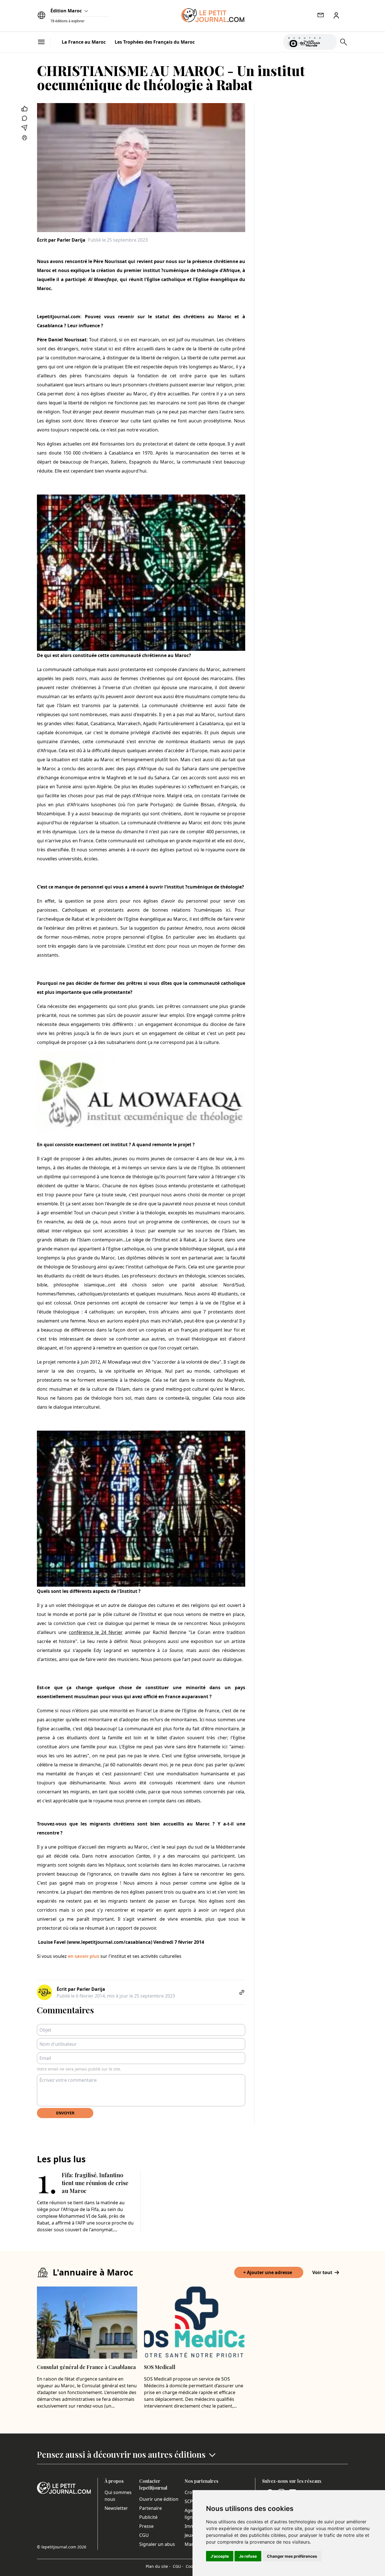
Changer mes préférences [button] (292, 2556)
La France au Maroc (84, 42)
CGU (144, 2535)
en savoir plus (84, 1956)
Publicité (148, 2517)
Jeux (189, 2535)
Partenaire (151, 2508)
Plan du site (158, 2566)
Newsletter (116, 2508)
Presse (146, 2526)
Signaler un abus (157, 2544)
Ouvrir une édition (159, 2499)
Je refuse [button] (248, 2556)
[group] (329, 41)
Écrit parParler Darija (61, 240)
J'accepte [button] (220, 2556)
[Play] (329, 42)
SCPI (189, 2501)
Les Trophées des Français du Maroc (155, 42)
